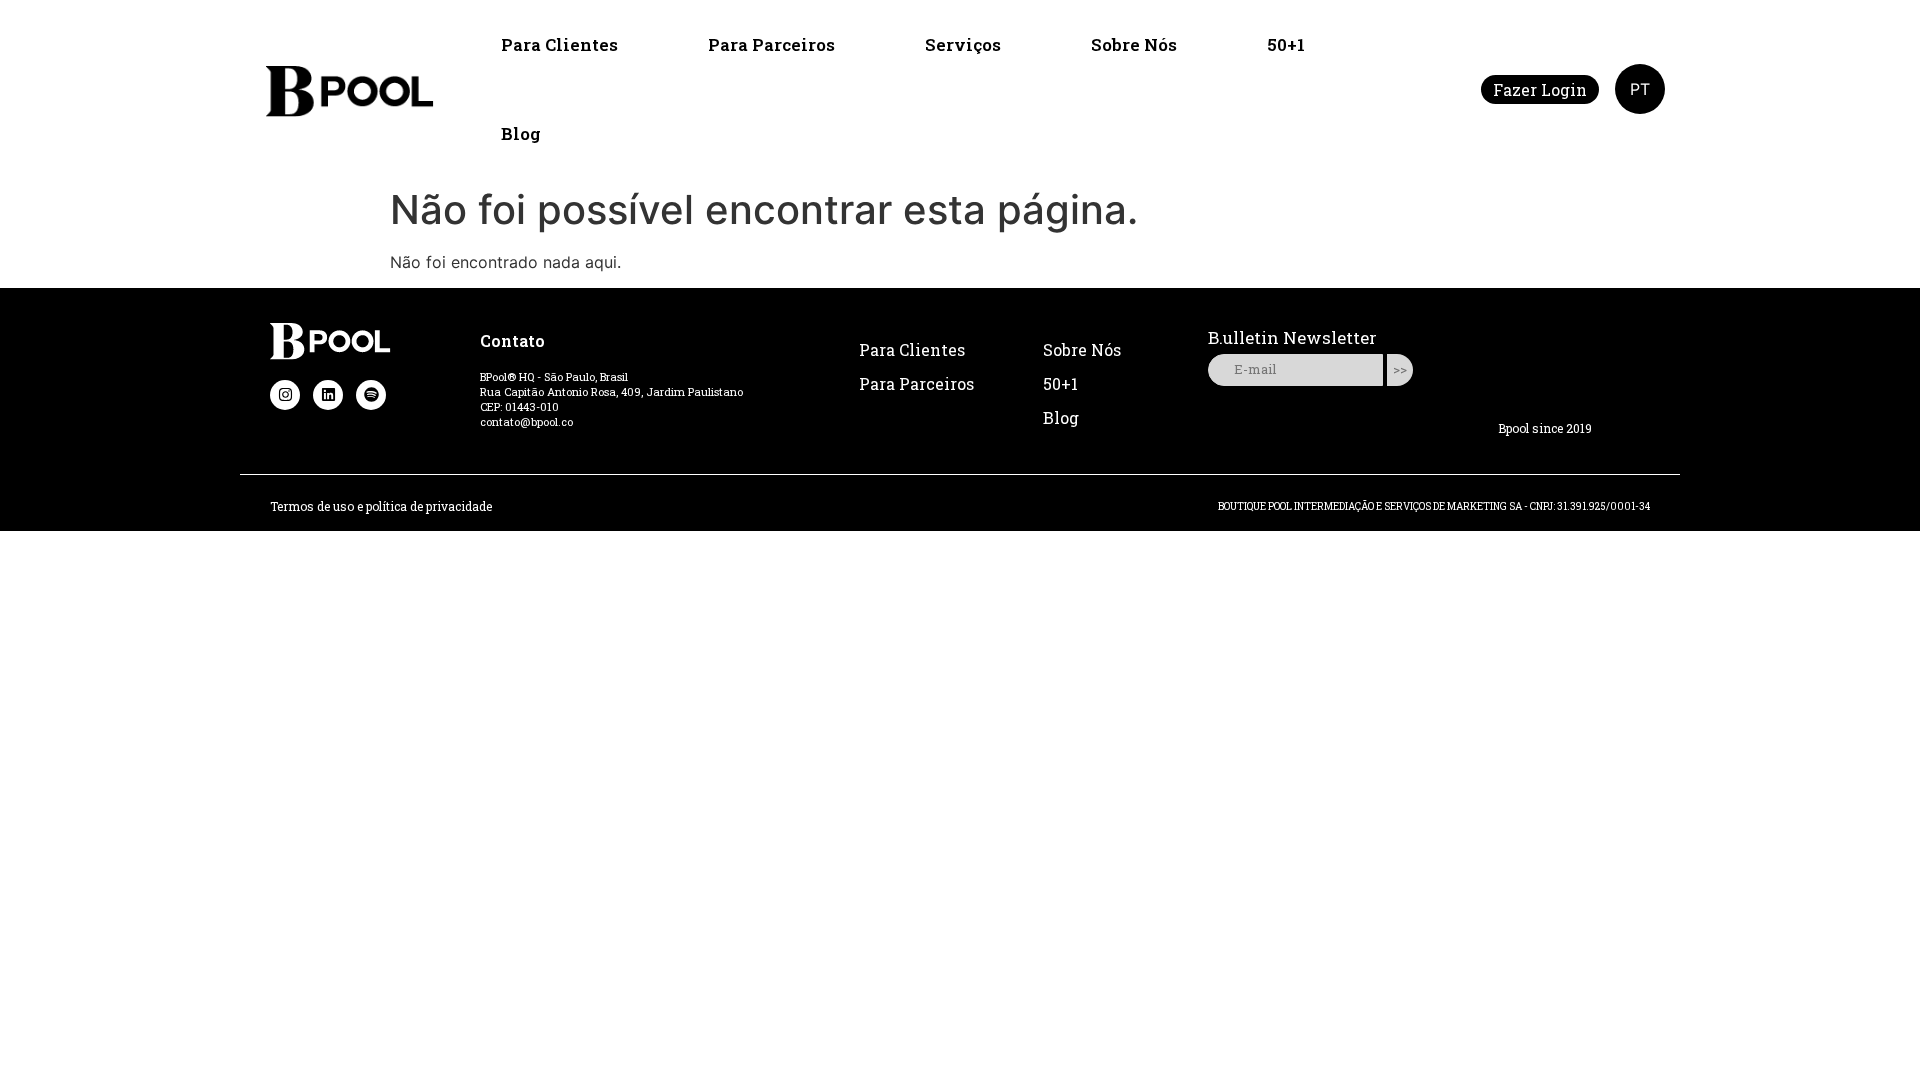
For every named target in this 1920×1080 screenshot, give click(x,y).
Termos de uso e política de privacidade (381, 506)
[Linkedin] (328, 395)
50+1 (1286, 44)
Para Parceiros (771, 44)
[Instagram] (285, 395)
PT (1640, 89)
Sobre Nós (1134, 44)
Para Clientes (559, 44)
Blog (521, 133)
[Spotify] (371, 395)
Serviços (963, 44)
